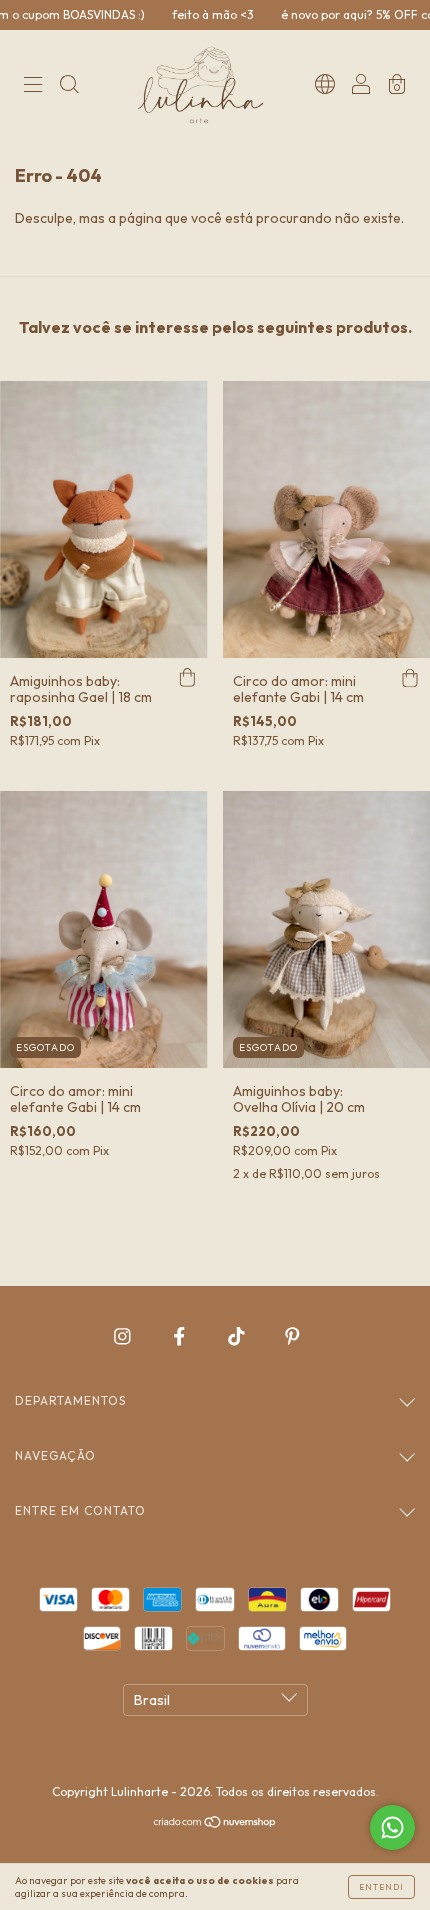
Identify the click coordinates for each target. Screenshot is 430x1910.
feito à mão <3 (187, 14)
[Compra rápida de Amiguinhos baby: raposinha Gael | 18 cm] (188, 678)
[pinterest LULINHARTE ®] (292, 1336)
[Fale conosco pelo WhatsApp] (392, 1827)
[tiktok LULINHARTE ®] (238, 1336)
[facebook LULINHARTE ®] (181, 1336)
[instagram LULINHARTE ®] (124, 1336)
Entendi (381, 1887)
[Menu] (33, 87)
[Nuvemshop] (215, 1824)
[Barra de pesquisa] (69, 87)
